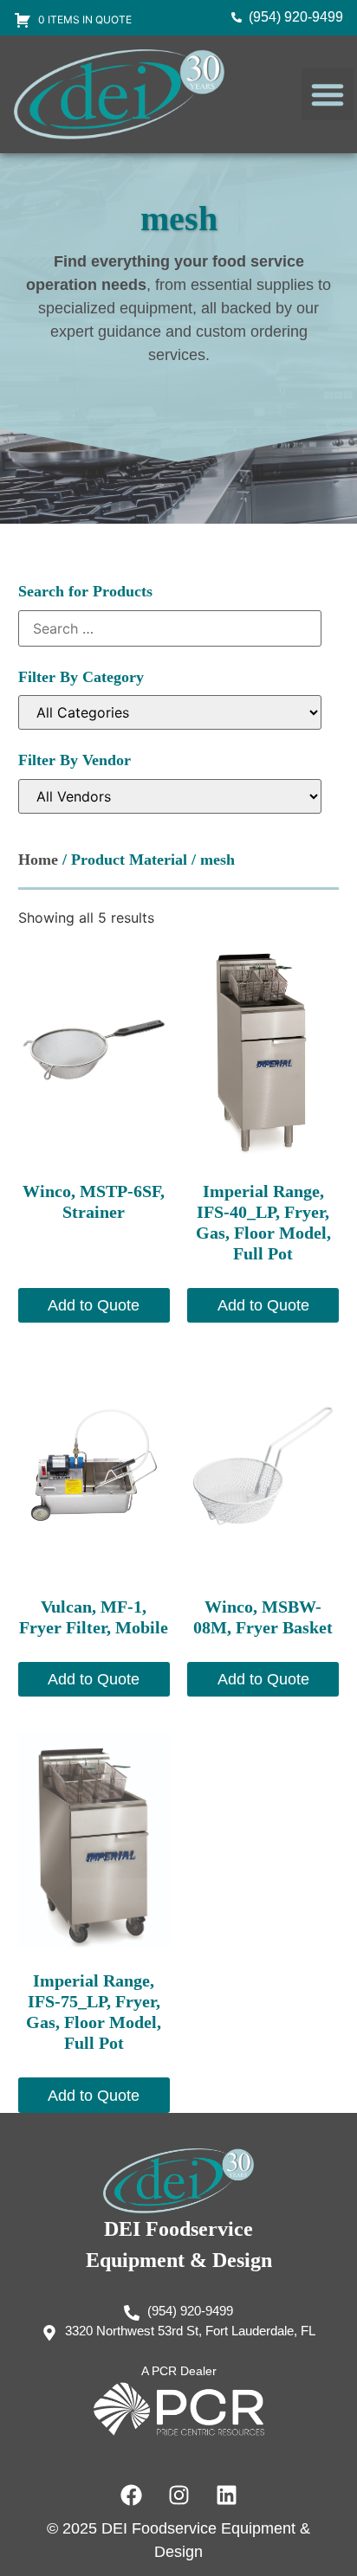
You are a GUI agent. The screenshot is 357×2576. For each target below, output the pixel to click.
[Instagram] (178, 2495)
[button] (328, 94)
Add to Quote (94, 1305)
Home (38, 860)
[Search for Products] (170, 628)
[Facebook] (131, 2495)
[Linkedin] (226, 2495)
